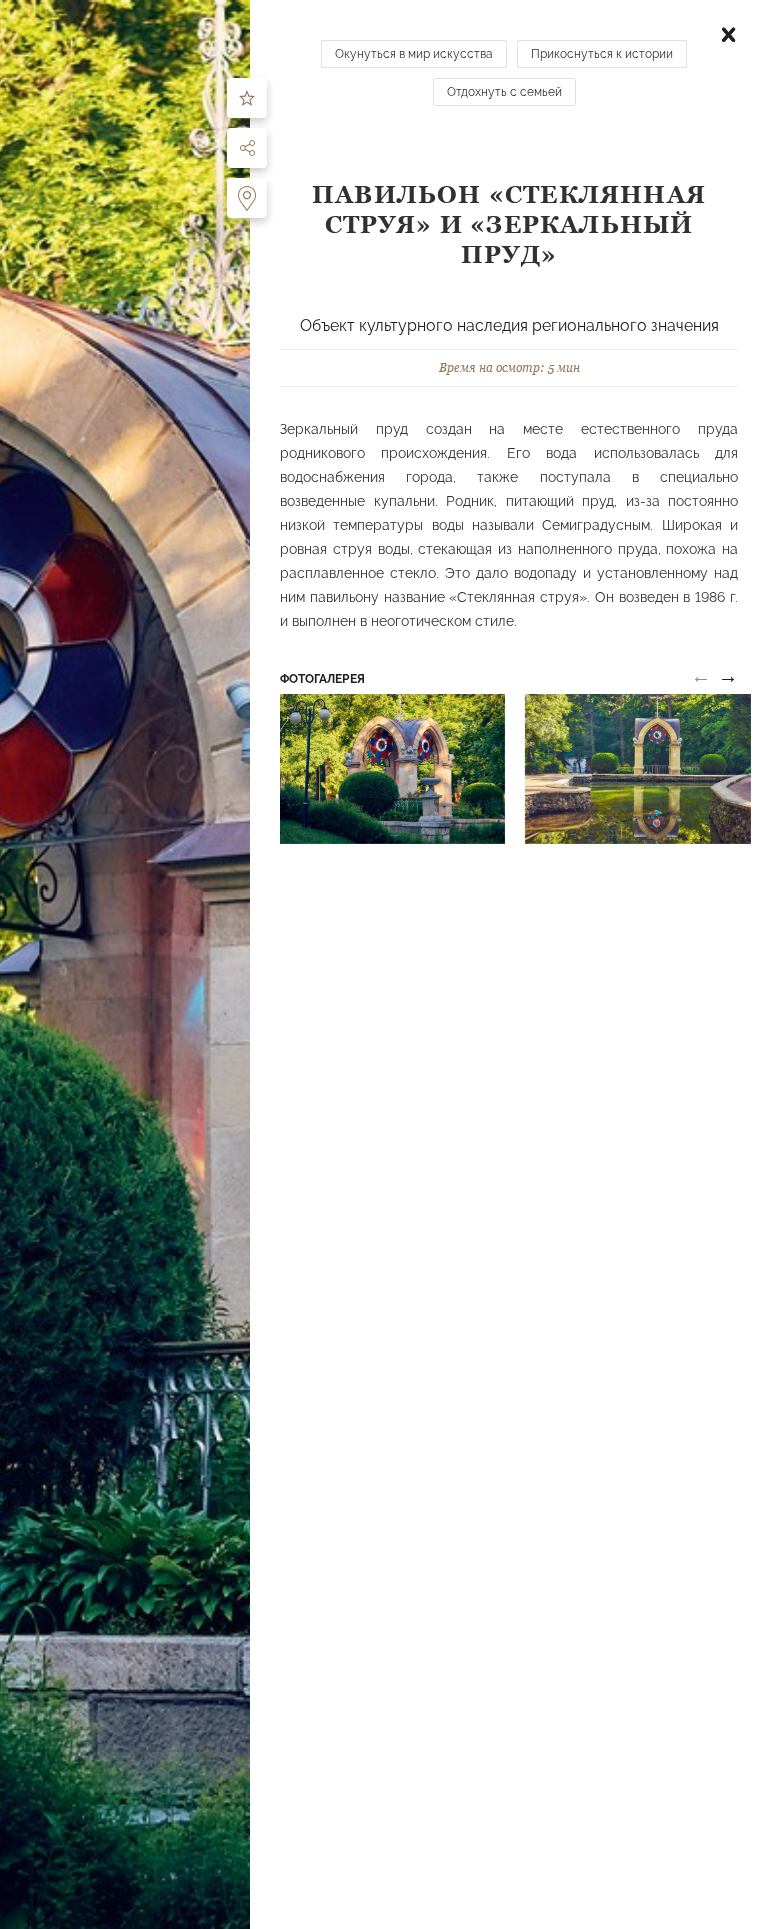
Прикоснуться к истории (602, 54)
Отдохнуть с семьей (504, 92)
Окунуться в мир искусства (414, 54)
